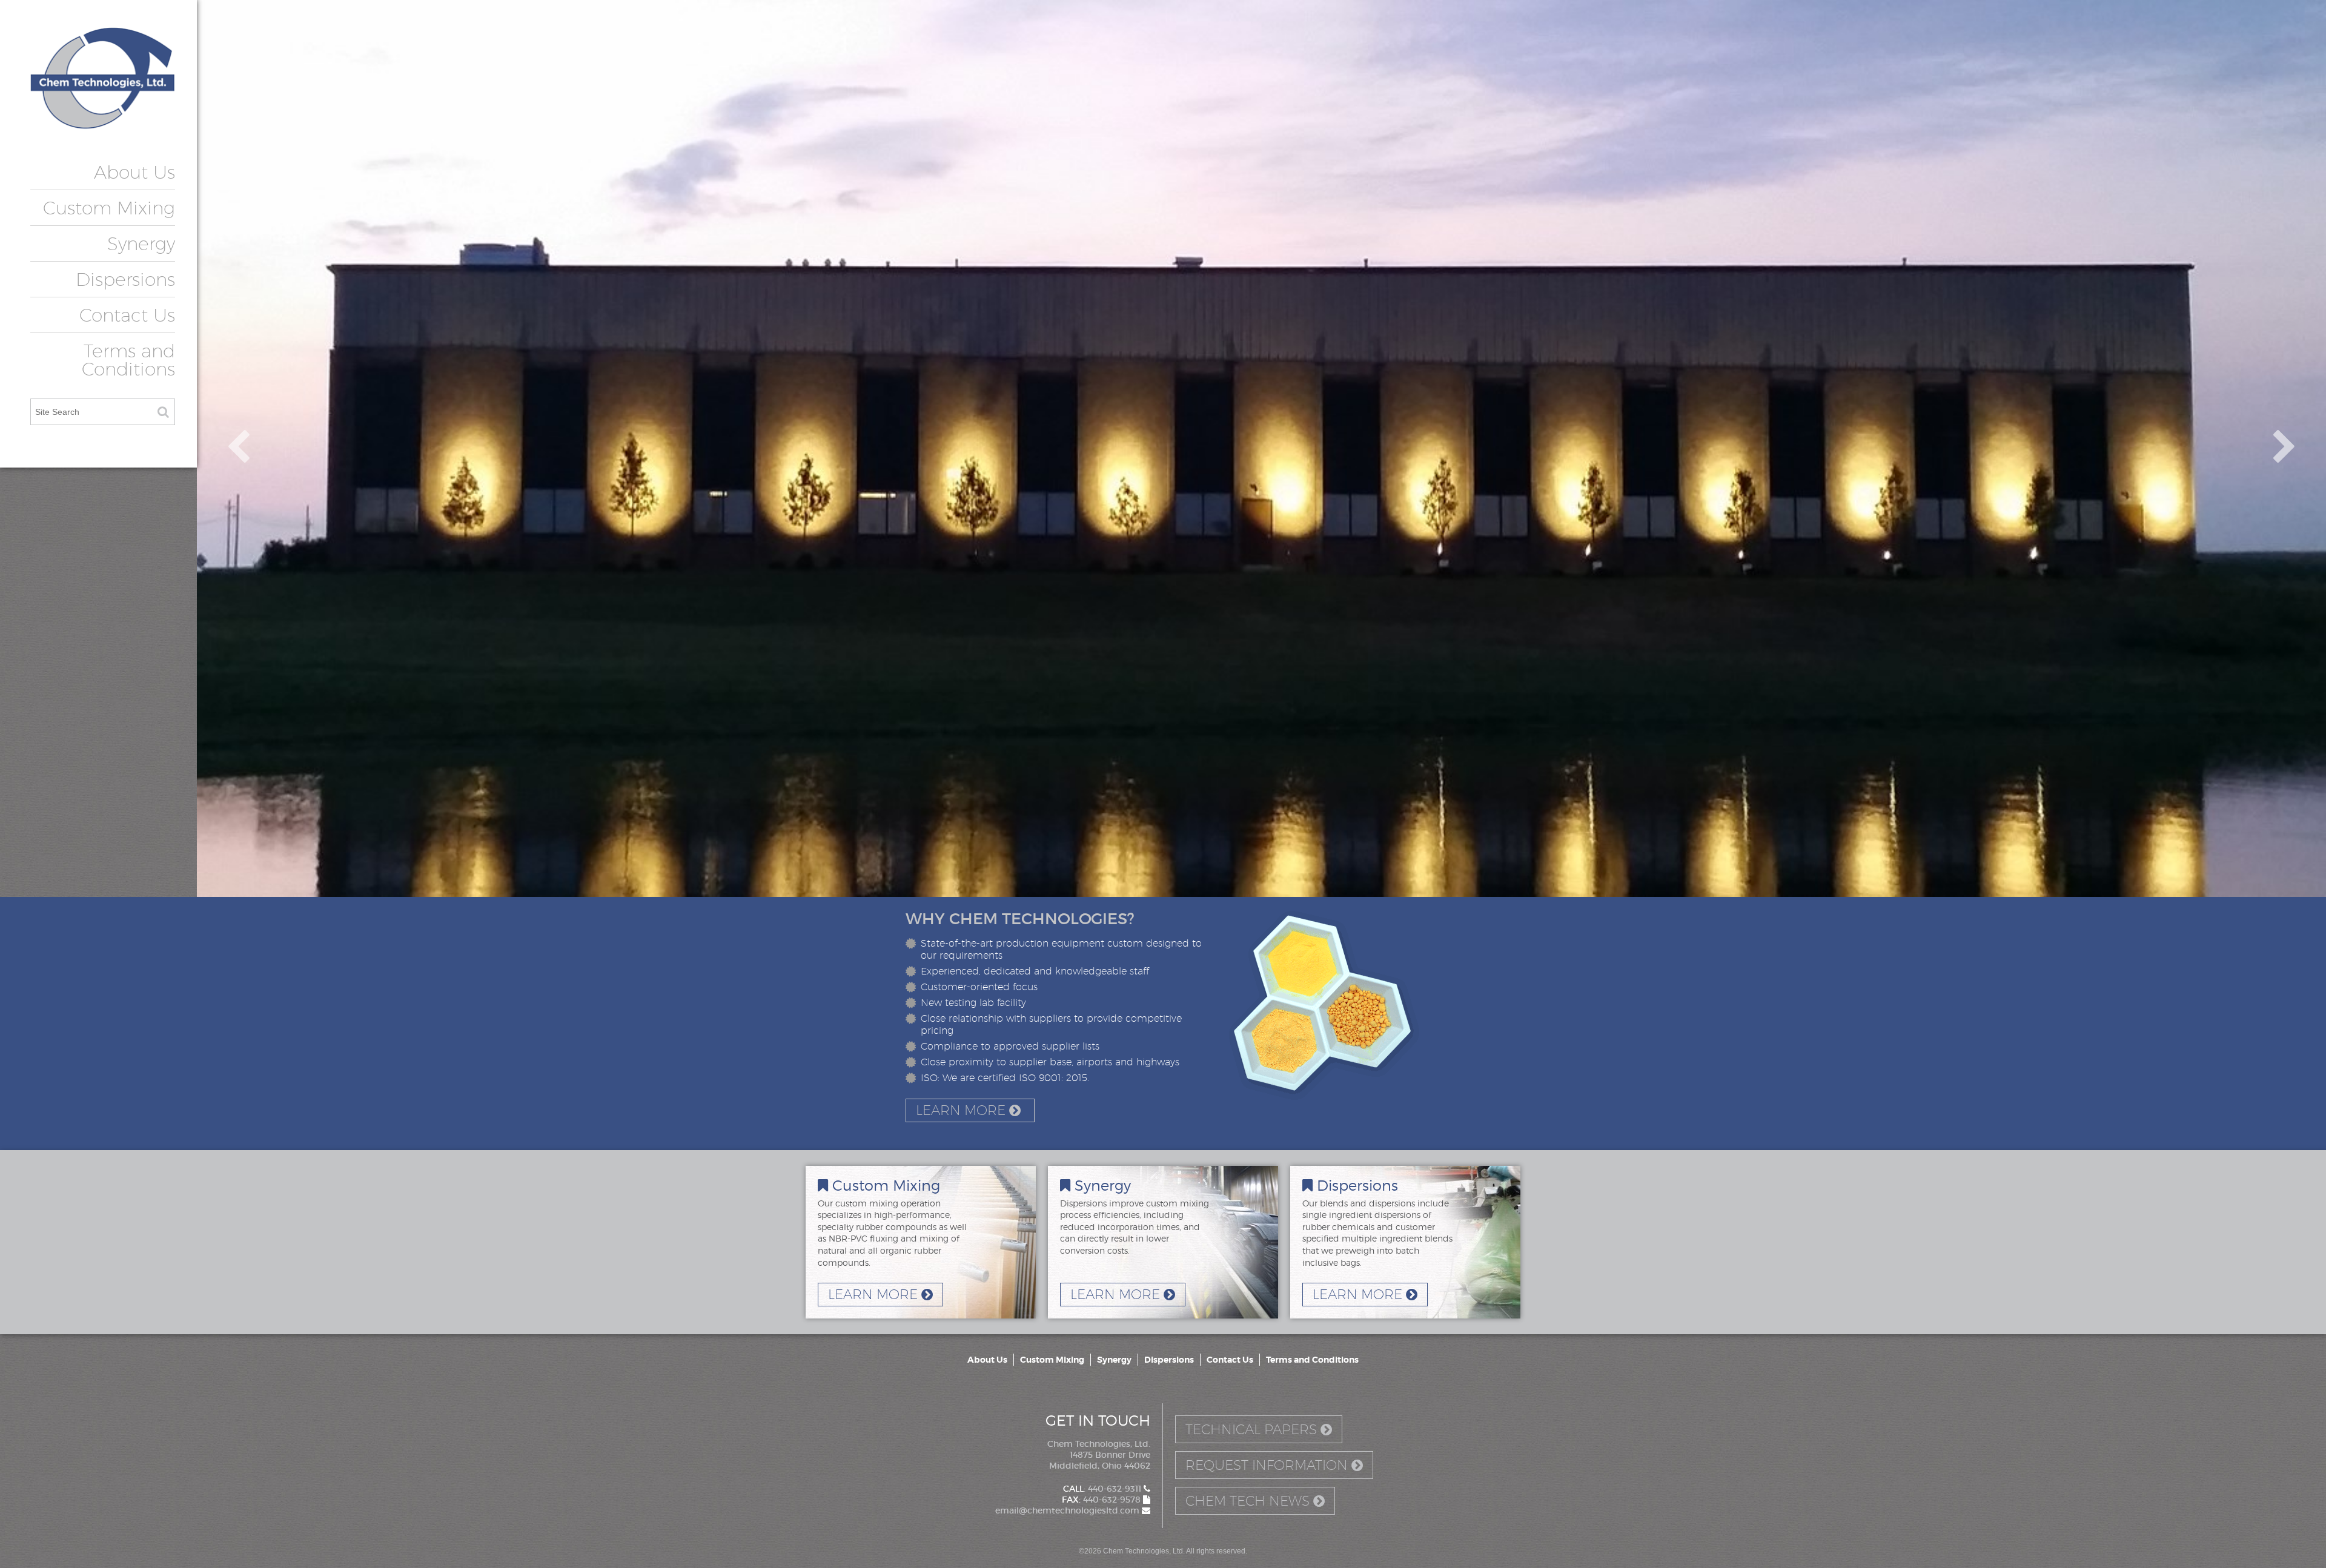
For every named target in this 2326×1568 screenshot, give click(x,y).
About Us (134, 172)
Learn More (963, 1110)
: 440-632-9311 (1103, 1489)
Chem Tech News (1249, 1501)
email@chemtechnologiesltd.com (1069, 1510)
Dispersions (125, 279)
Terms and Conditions (128, 360)
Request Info (1267, 1465)
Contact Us (127, 315)
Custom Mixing (109, 208)
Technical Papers (1253, 1429)
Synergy (141, 243)
